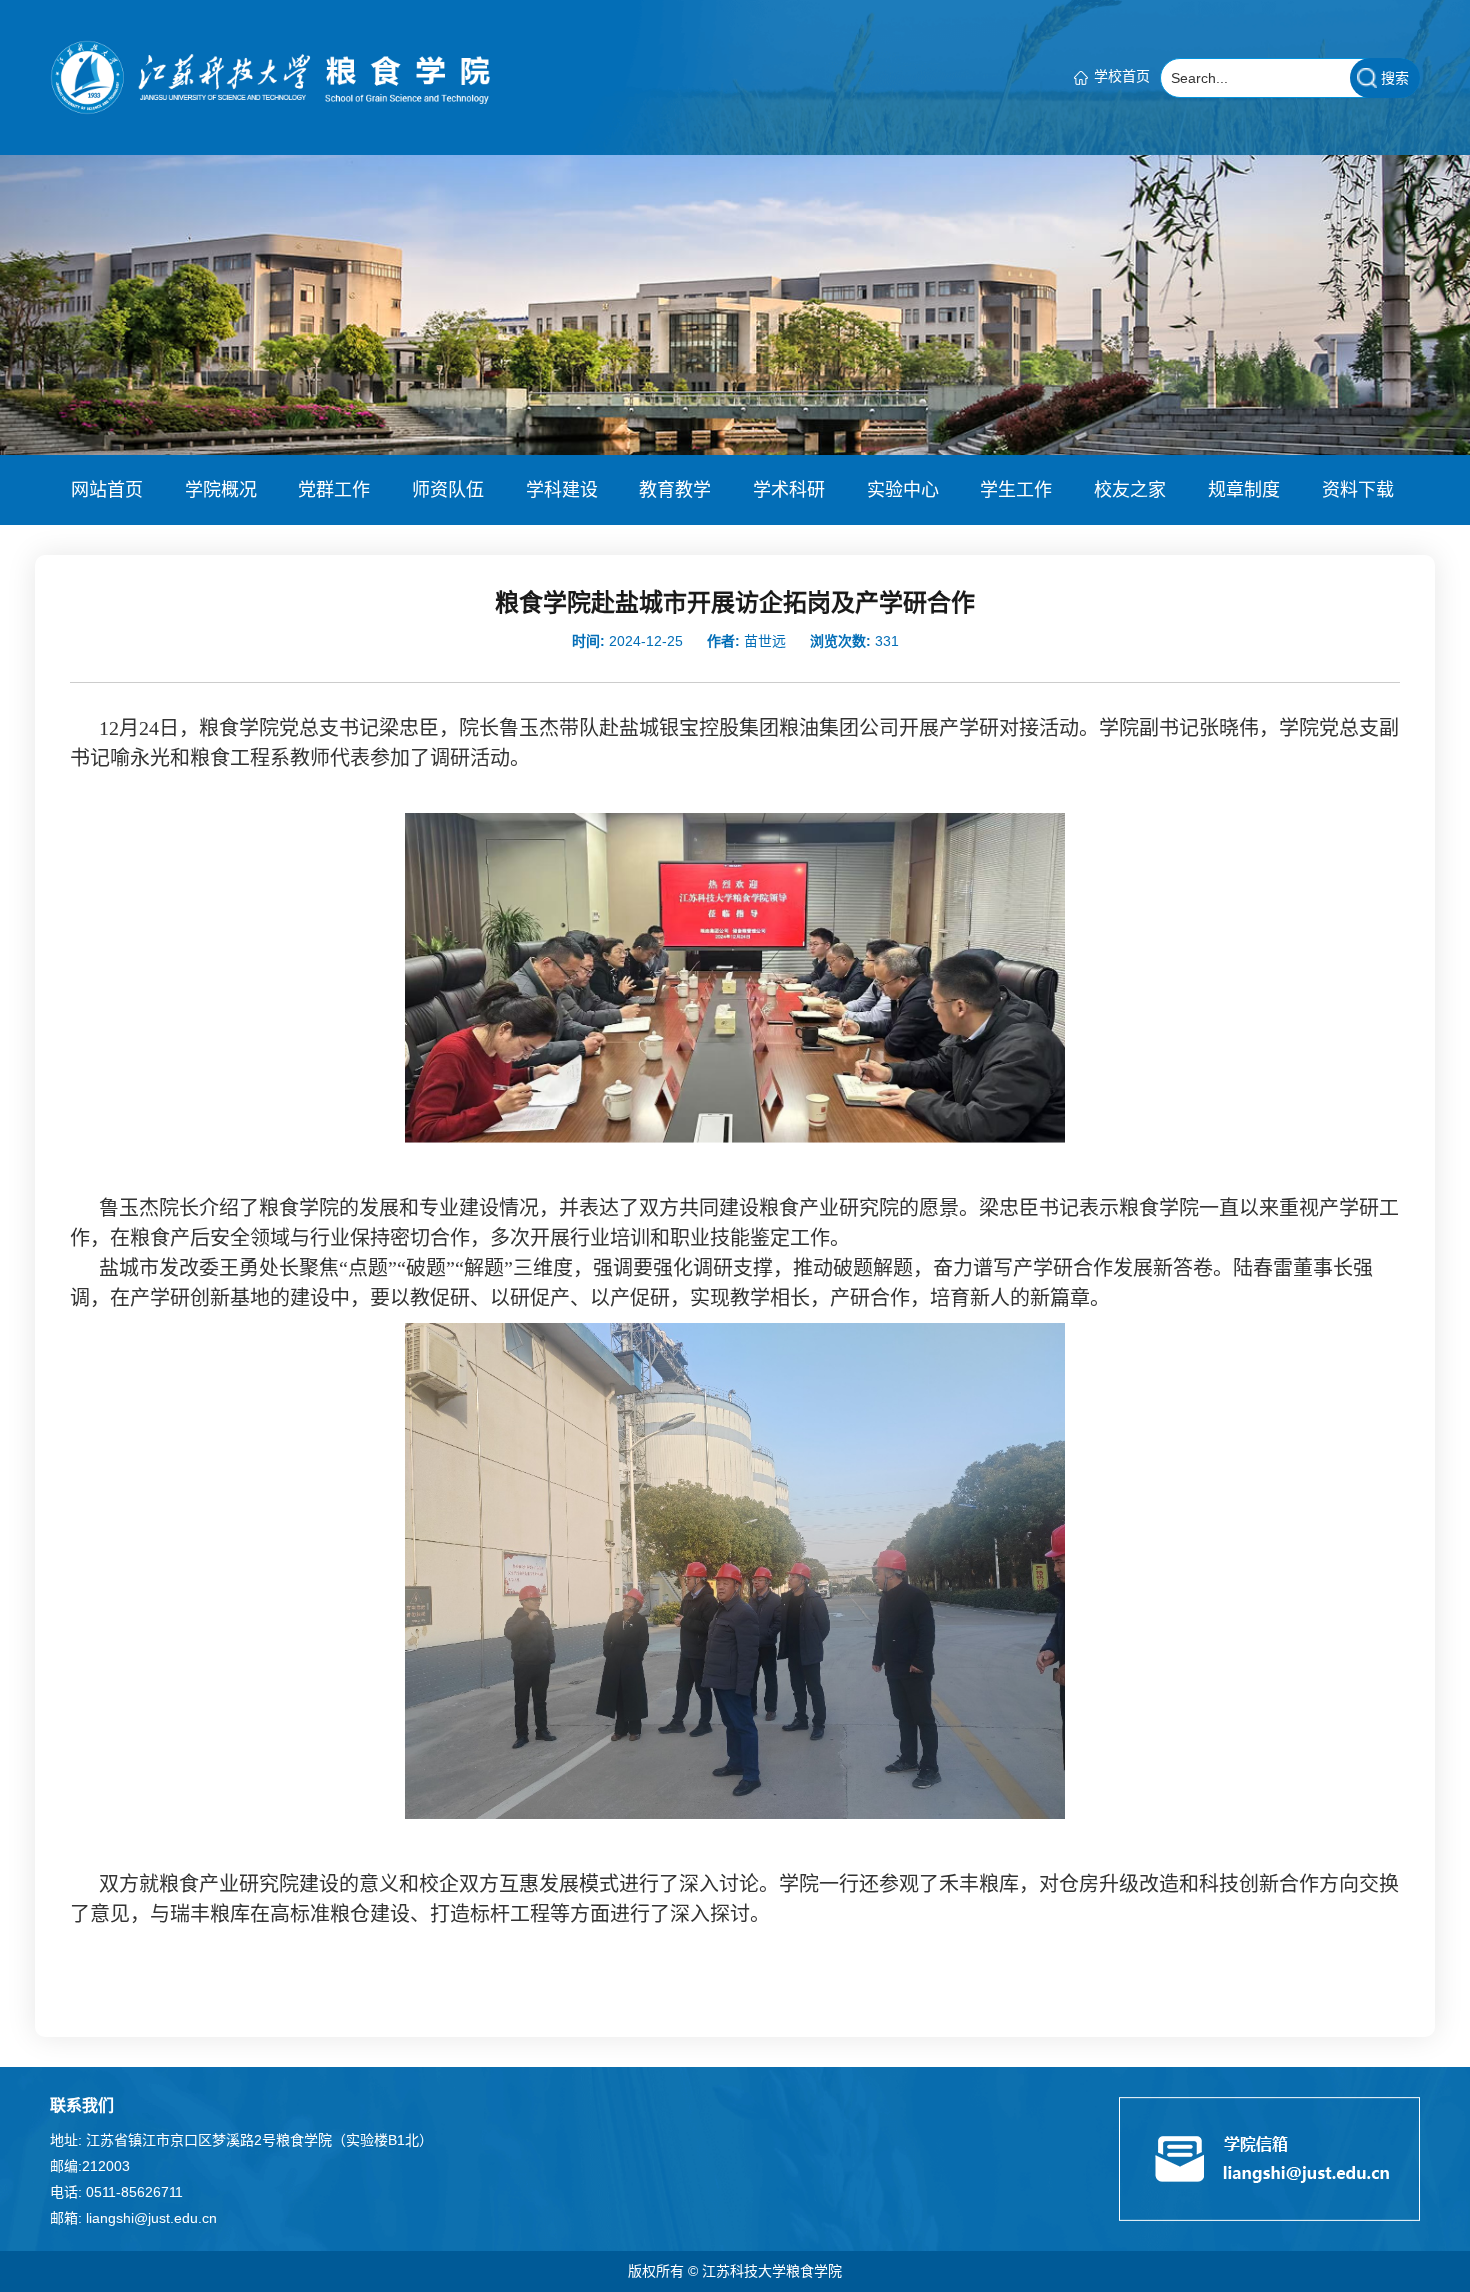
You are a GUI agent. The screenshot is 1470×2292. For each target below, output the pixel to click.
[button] (107, 490)
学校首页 (1122, 76)
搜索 (1395, 78)
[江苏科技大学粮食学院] (270, 76)
